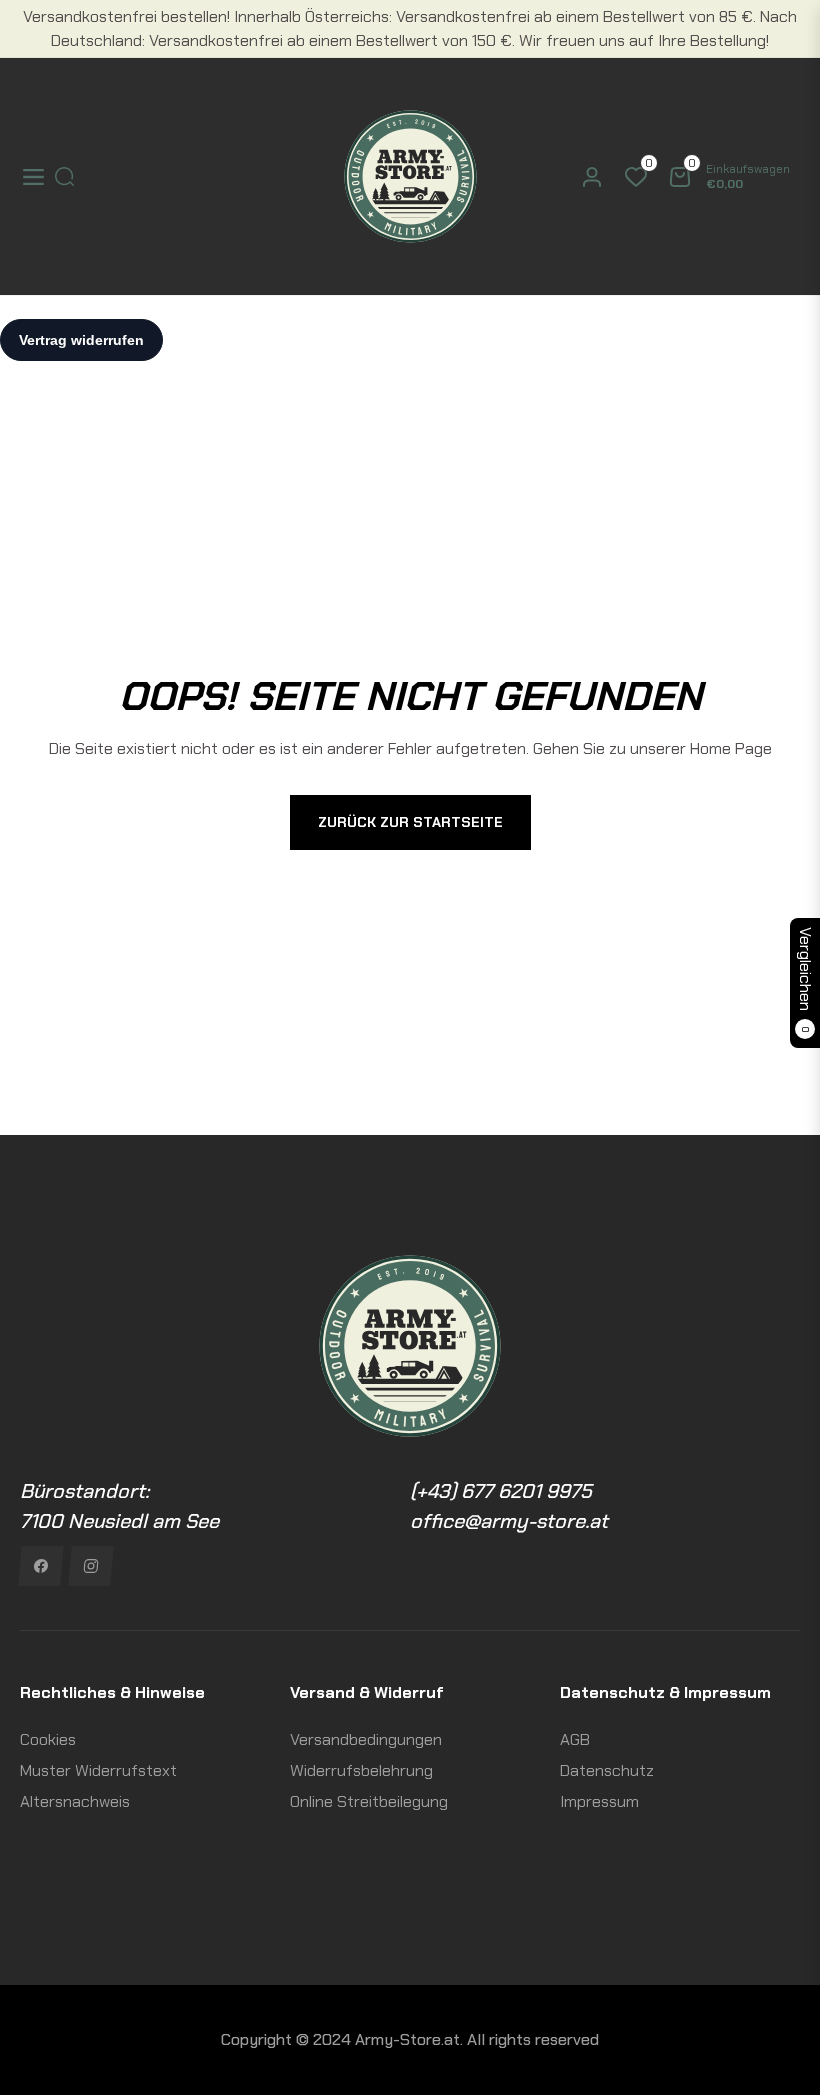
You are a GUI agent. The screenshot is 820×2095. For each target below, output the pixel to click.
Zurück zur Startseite (410, 822)
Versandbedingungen (366, 1739)
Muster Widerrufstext (98, 1770)
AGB (575, 1739)
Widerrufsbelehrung (361, 1770)
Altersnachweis (75, 1801)
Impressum (599, 1801)
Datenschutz (607, 1770)
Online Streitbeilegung (369, 1801)
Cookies (48, 1739)
